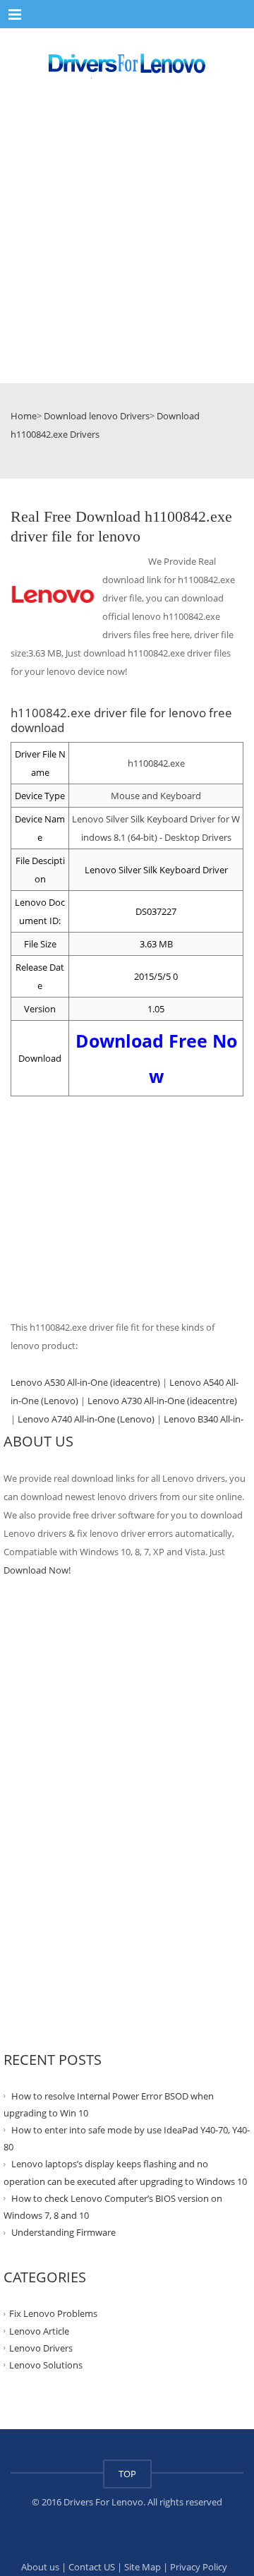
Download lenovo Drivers (97, 416)
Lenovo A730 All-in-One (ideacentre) (162, 1401)
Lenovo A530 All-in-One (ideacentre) (85, 1382)
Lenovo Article (39, 2330)
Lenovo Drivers (41, 2348)
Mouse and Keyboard (156, 796)
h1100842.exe (156, 763)
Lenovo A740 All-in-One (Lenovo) (86, 1419)
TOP (127, 2474)
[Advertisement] (127, 244)
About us (40, 2567)
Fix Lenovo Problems (53, 2313)
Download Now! (37, 1570)
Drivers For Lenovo (103, 2502)
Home (24, 416)
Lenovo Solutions (46, 2365)
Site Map (143, 2567)
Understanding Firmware (64, 2232)
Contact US (92, 2567)
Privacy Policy (199, 2567)
